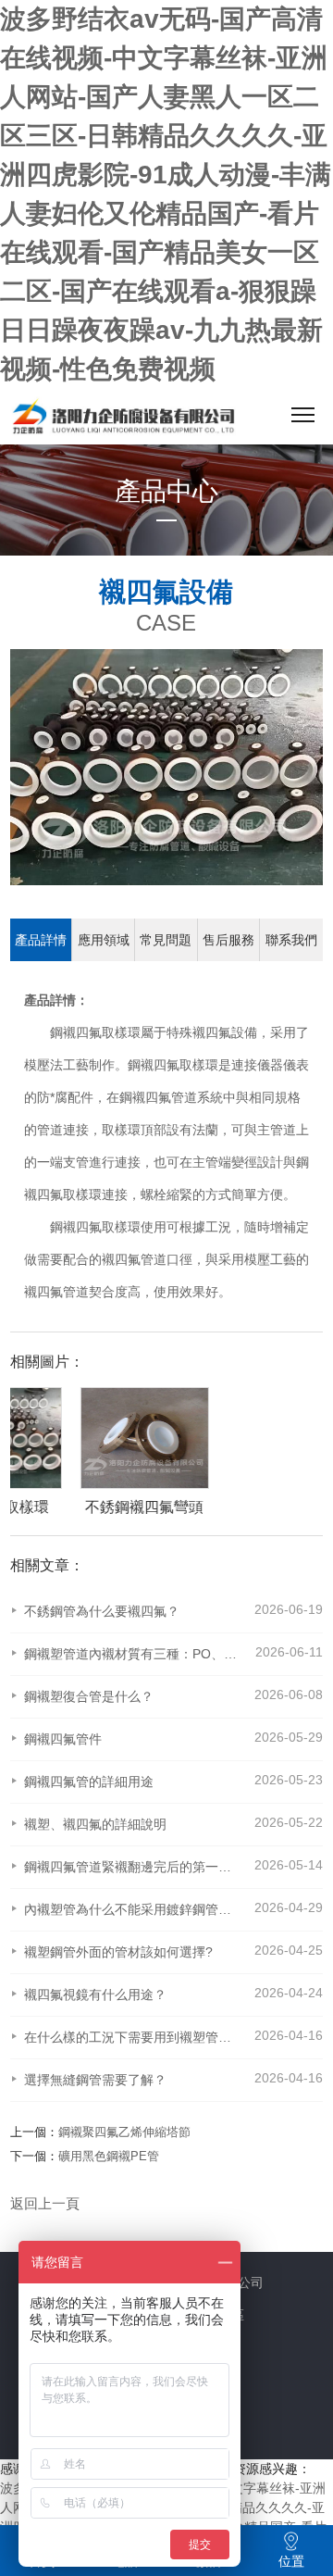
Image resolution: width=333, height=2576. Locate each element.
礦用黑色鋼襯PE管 (109, 2156)
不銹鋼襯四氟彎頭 (184, 1507)
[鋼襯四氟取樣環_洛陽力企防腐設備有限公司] (123, 419)
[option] (175, 1452)
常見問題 (166, 940)
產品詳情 (41, 940)
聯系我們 (291, 940)
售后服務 (228, 940)
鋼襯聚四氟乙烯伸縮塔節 (124, 2132)
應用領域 (104, 940)
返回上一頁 (45, 2203)
